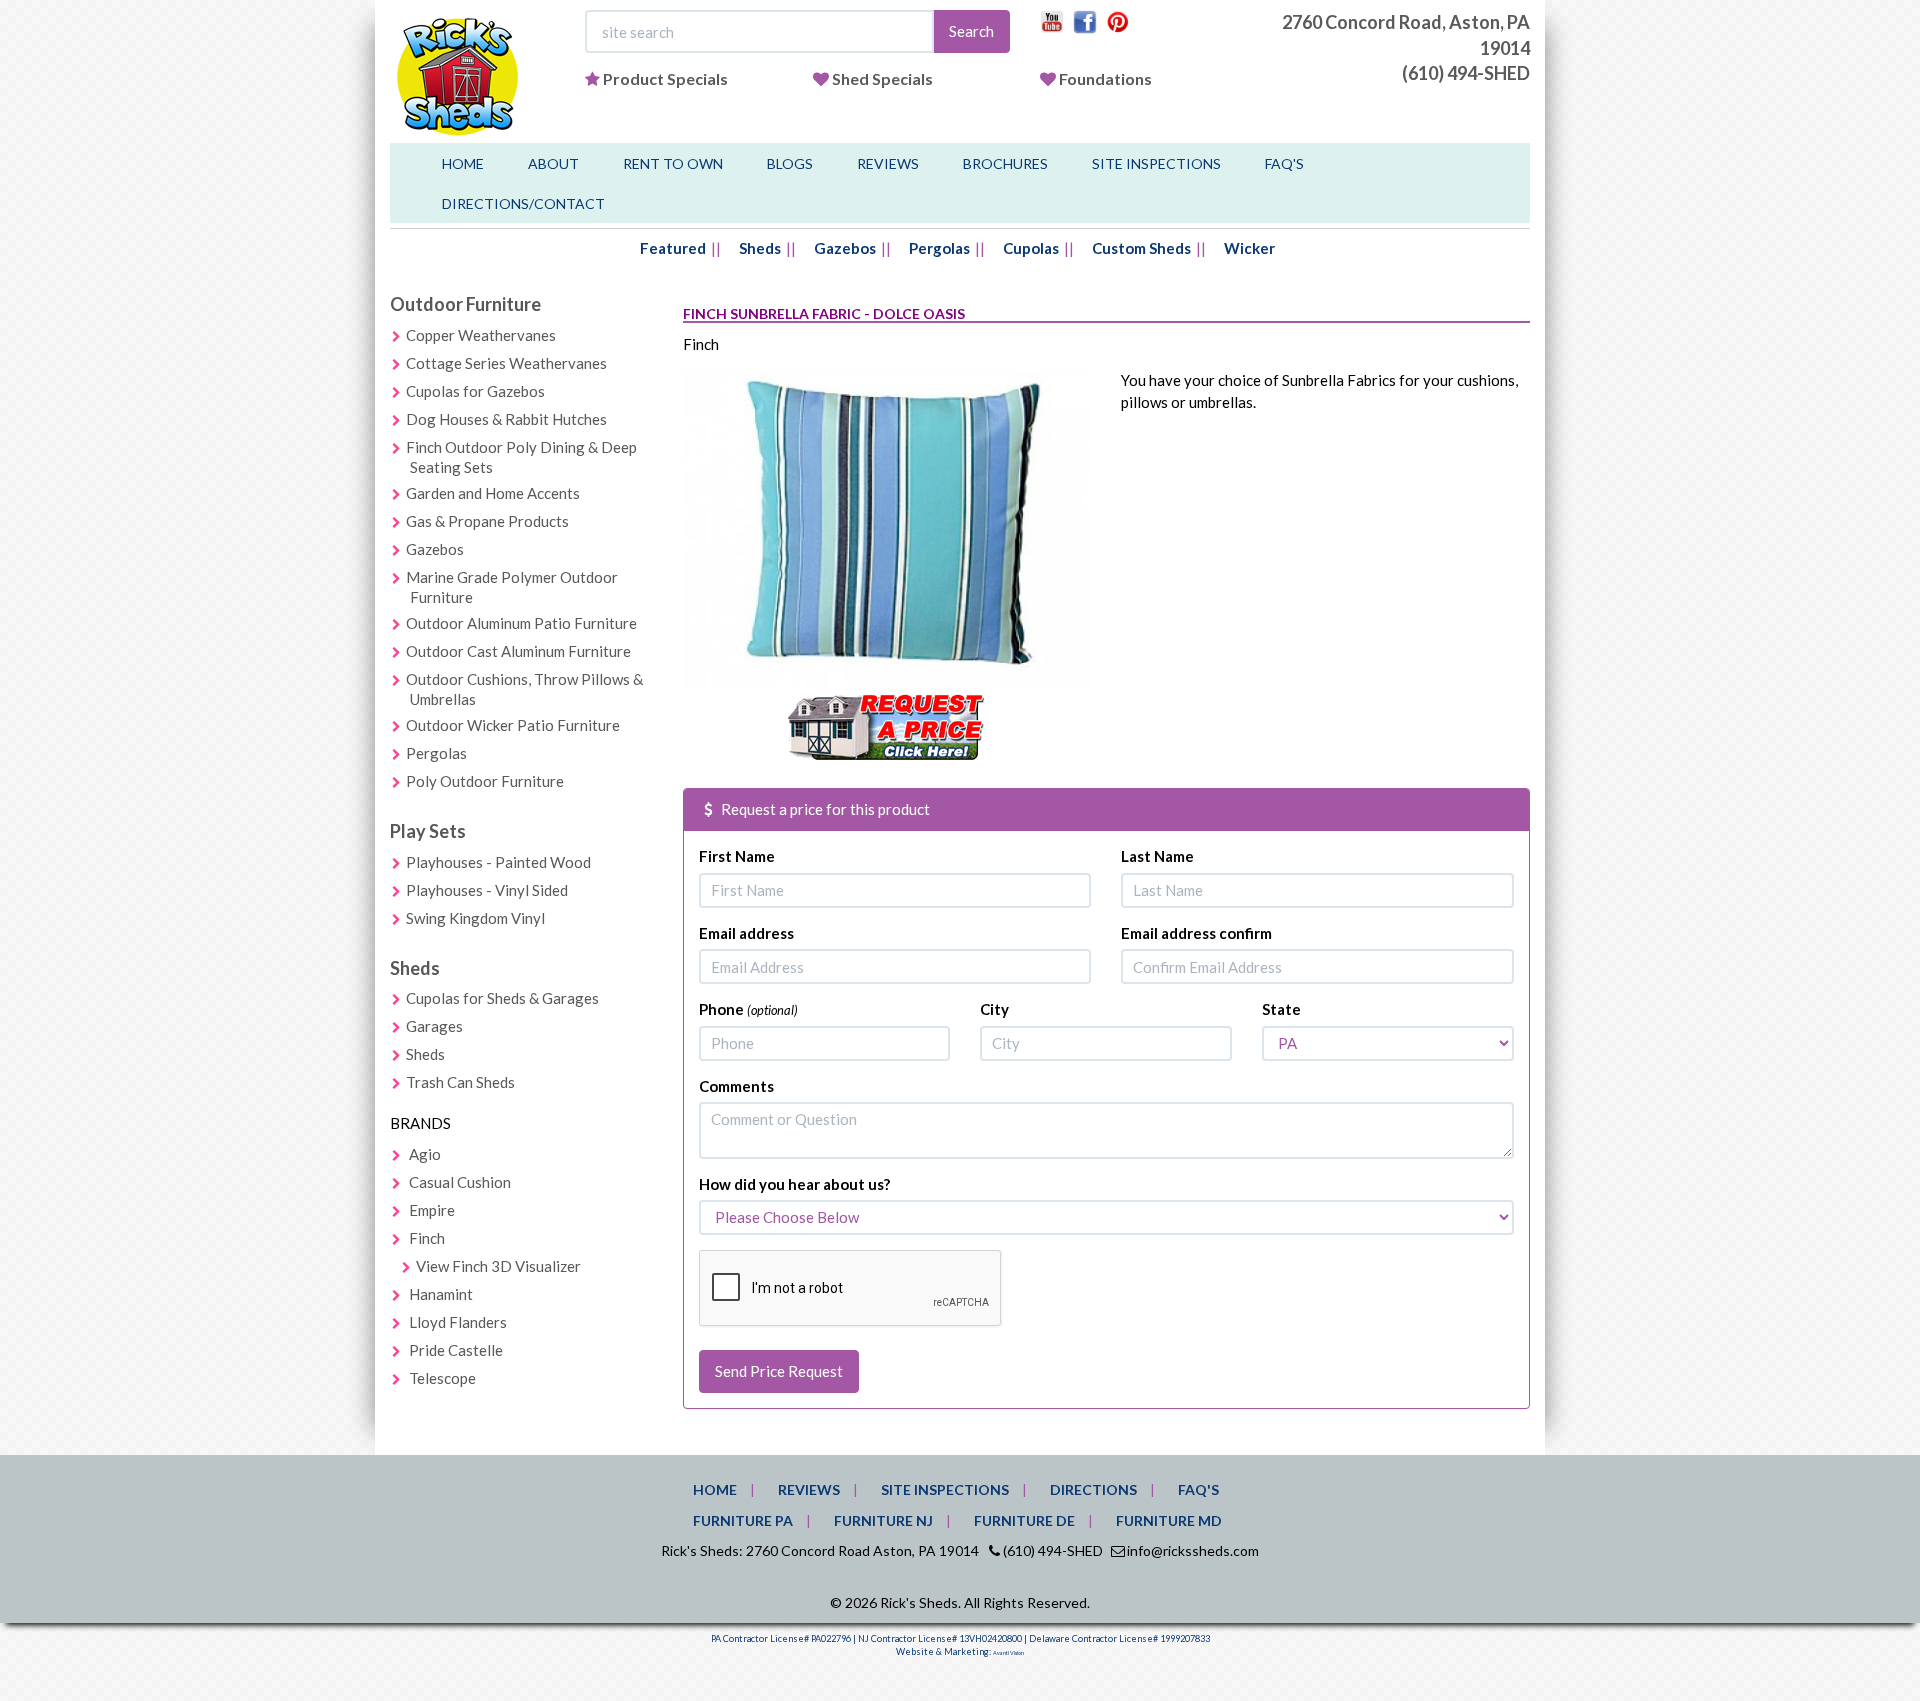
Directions (1093, 1489)
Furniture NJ (883, 1520)
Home (463, 163)
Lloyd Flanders (458, 1322)
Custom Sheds (1141, 248)
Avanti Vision (1008, 1653)
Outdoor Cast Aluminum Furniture (518, 651)
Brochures (1005, 163)
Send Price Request (779, 1371)
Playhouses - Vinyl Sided (487, 890)
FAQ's (1284, 163)
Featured (673, 248)
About (553, 163)
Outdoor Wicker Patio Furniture (513, 725)
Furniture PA (743, 1520)
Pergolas (939, 248)
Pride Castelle (456, 1350)
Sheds (760, 248)
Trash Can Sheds (460, 1082)
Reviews (888, 163)
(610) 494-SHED (1466, 73)
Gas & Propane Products (487, 521)
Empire (432, 1210)
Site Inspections (1156, 163)
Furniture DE (1024, 1520)
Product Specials (665, 78)
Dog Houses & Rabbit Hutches (506, 419)
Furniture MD (1169, 1520)
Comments (736, 1086)
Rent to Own (673, 163)
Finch (427, 1238)
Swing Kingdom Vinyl (475, 918)
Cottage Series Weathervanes (506, 363)
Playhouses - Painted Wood (498, 862)
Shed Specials (882, 78)
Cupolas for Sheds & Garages (502, 998)
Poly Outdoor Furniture (485, 781)
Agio (425, 1154)
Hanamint (441, 1294)
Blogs (790, 163)
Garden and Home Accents (493, 493)
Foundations (1105, 78)
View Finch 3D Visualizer (498, 1266)
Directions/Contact (523, 203)
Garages (434, 1026)
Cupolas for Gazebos (475, 391)
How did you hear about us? (794, 1184)
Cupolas (1031, 248)
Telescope (442, 1378)
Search (971, 31)
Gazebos (845, 248)
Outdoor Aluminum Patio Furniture (521, 623)
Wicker (1249, 248)
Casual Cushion (460, 1182)
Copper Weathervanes (481, 335)
